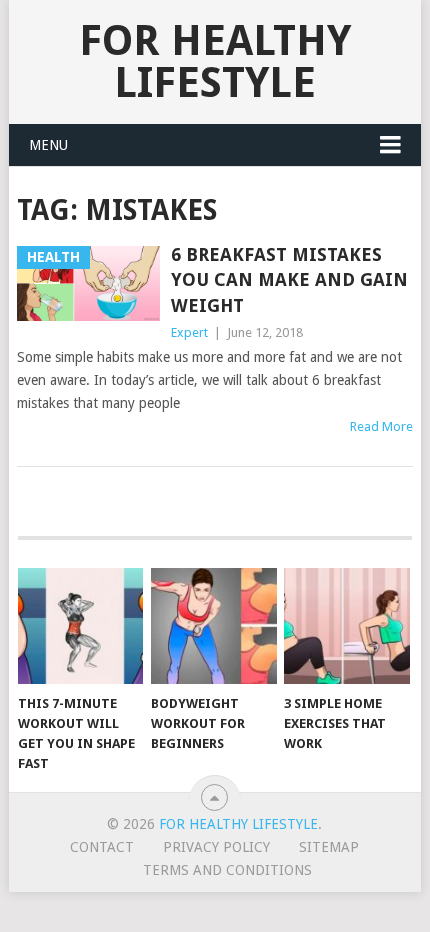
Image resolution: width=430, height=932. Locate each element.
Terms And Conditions (227, 870)
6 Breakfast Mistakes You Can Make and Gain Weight (289, 279)
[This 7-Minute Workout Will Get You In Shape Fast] (80, 626)
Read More (381, 426)
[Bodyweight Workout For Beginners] (213, 626)
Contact (102, 847)
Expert (189, 332)
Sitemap (329, 847)
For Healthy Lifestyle (215, 61)
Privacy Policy (216, 847)
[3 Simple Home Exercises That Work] (346, 626)
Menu (48, 145)
